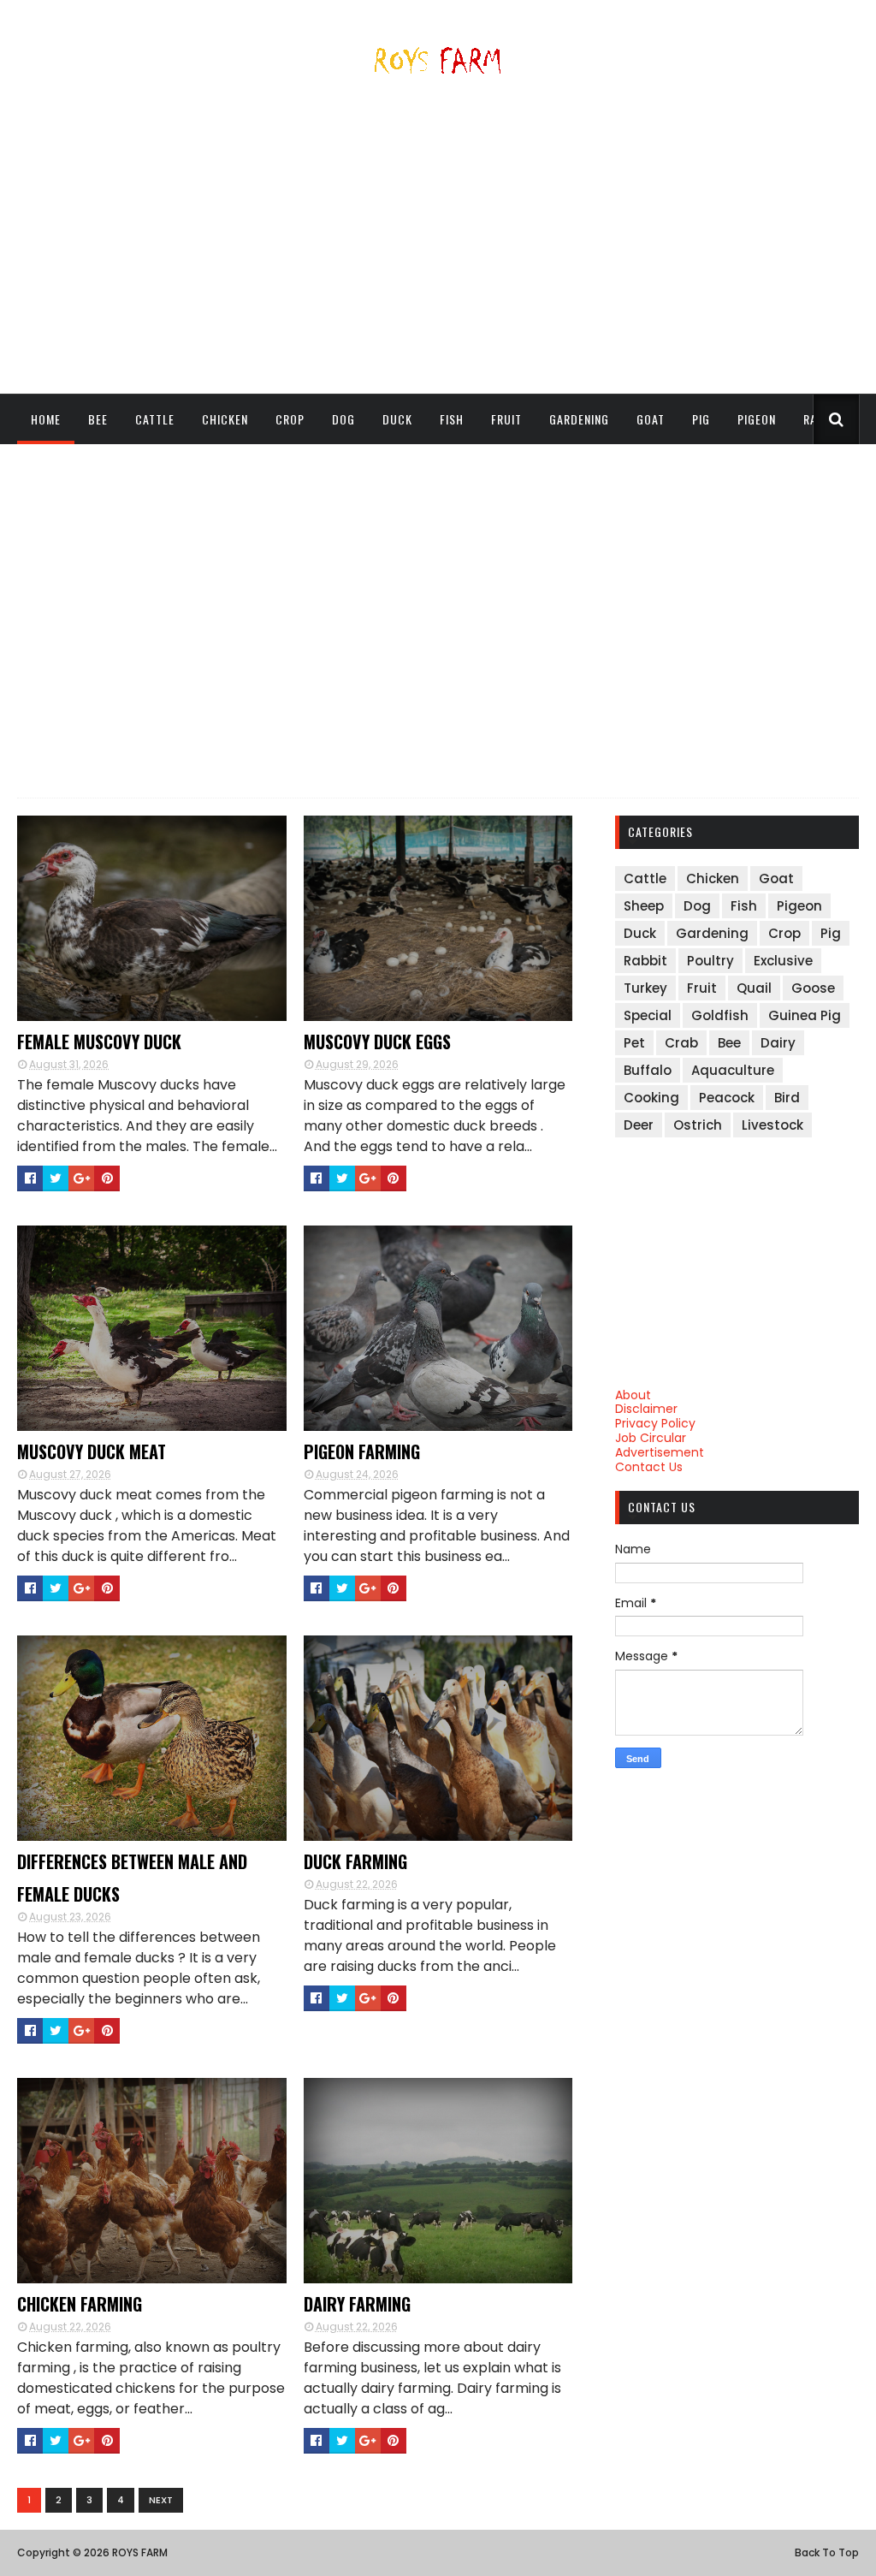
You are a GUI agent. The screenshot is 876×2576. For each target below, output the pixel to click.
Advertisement (660, 1452)
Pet (634, 1043)
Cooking (651, 1098)
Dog (343, 419)
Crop (290, 419)
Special (648, 1015)
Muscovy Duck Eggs (377, 1042)
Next (161, 2500)
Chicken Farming (80, 2304)
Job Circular (651, 1438)
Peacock (727, 1098)
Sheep (47, 469)
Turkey (645, 988)
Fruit (506, 419)
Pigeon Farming (362, 1451)
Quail (754, 988)
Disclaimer (646, 1409)
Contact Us (649, 1467)
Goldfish (720, 1015)
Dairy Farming (357, 2304)
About (633, 1395)
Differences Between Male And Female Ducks (132, 1878)
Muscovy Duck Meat (92, 1451)
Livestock (772, 1125)
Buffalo (648, 1070)
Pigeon (757, 419)
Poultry (710, 961)
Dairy (778, 1043)
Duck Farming (355, 1861)
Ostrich (698, 1125)
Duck (397, 419)
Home (46, 419)
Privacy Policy (655, 1423)
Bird (787, 1098)
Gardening (579, 419)
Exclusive (783, 961)
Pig (701, 419)
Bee (98, 419)
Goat (651, 419)
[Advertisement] (438, 241)
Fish (452, 419)
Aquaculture (733, 1070)
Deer (639, 1125)
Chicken (225, 419)
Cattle (155, 419)
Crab (681, 1043)
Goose (813, 988)
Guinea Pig (805, 1015)
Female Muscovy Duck (99, 1042)
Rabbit (645, 961)
